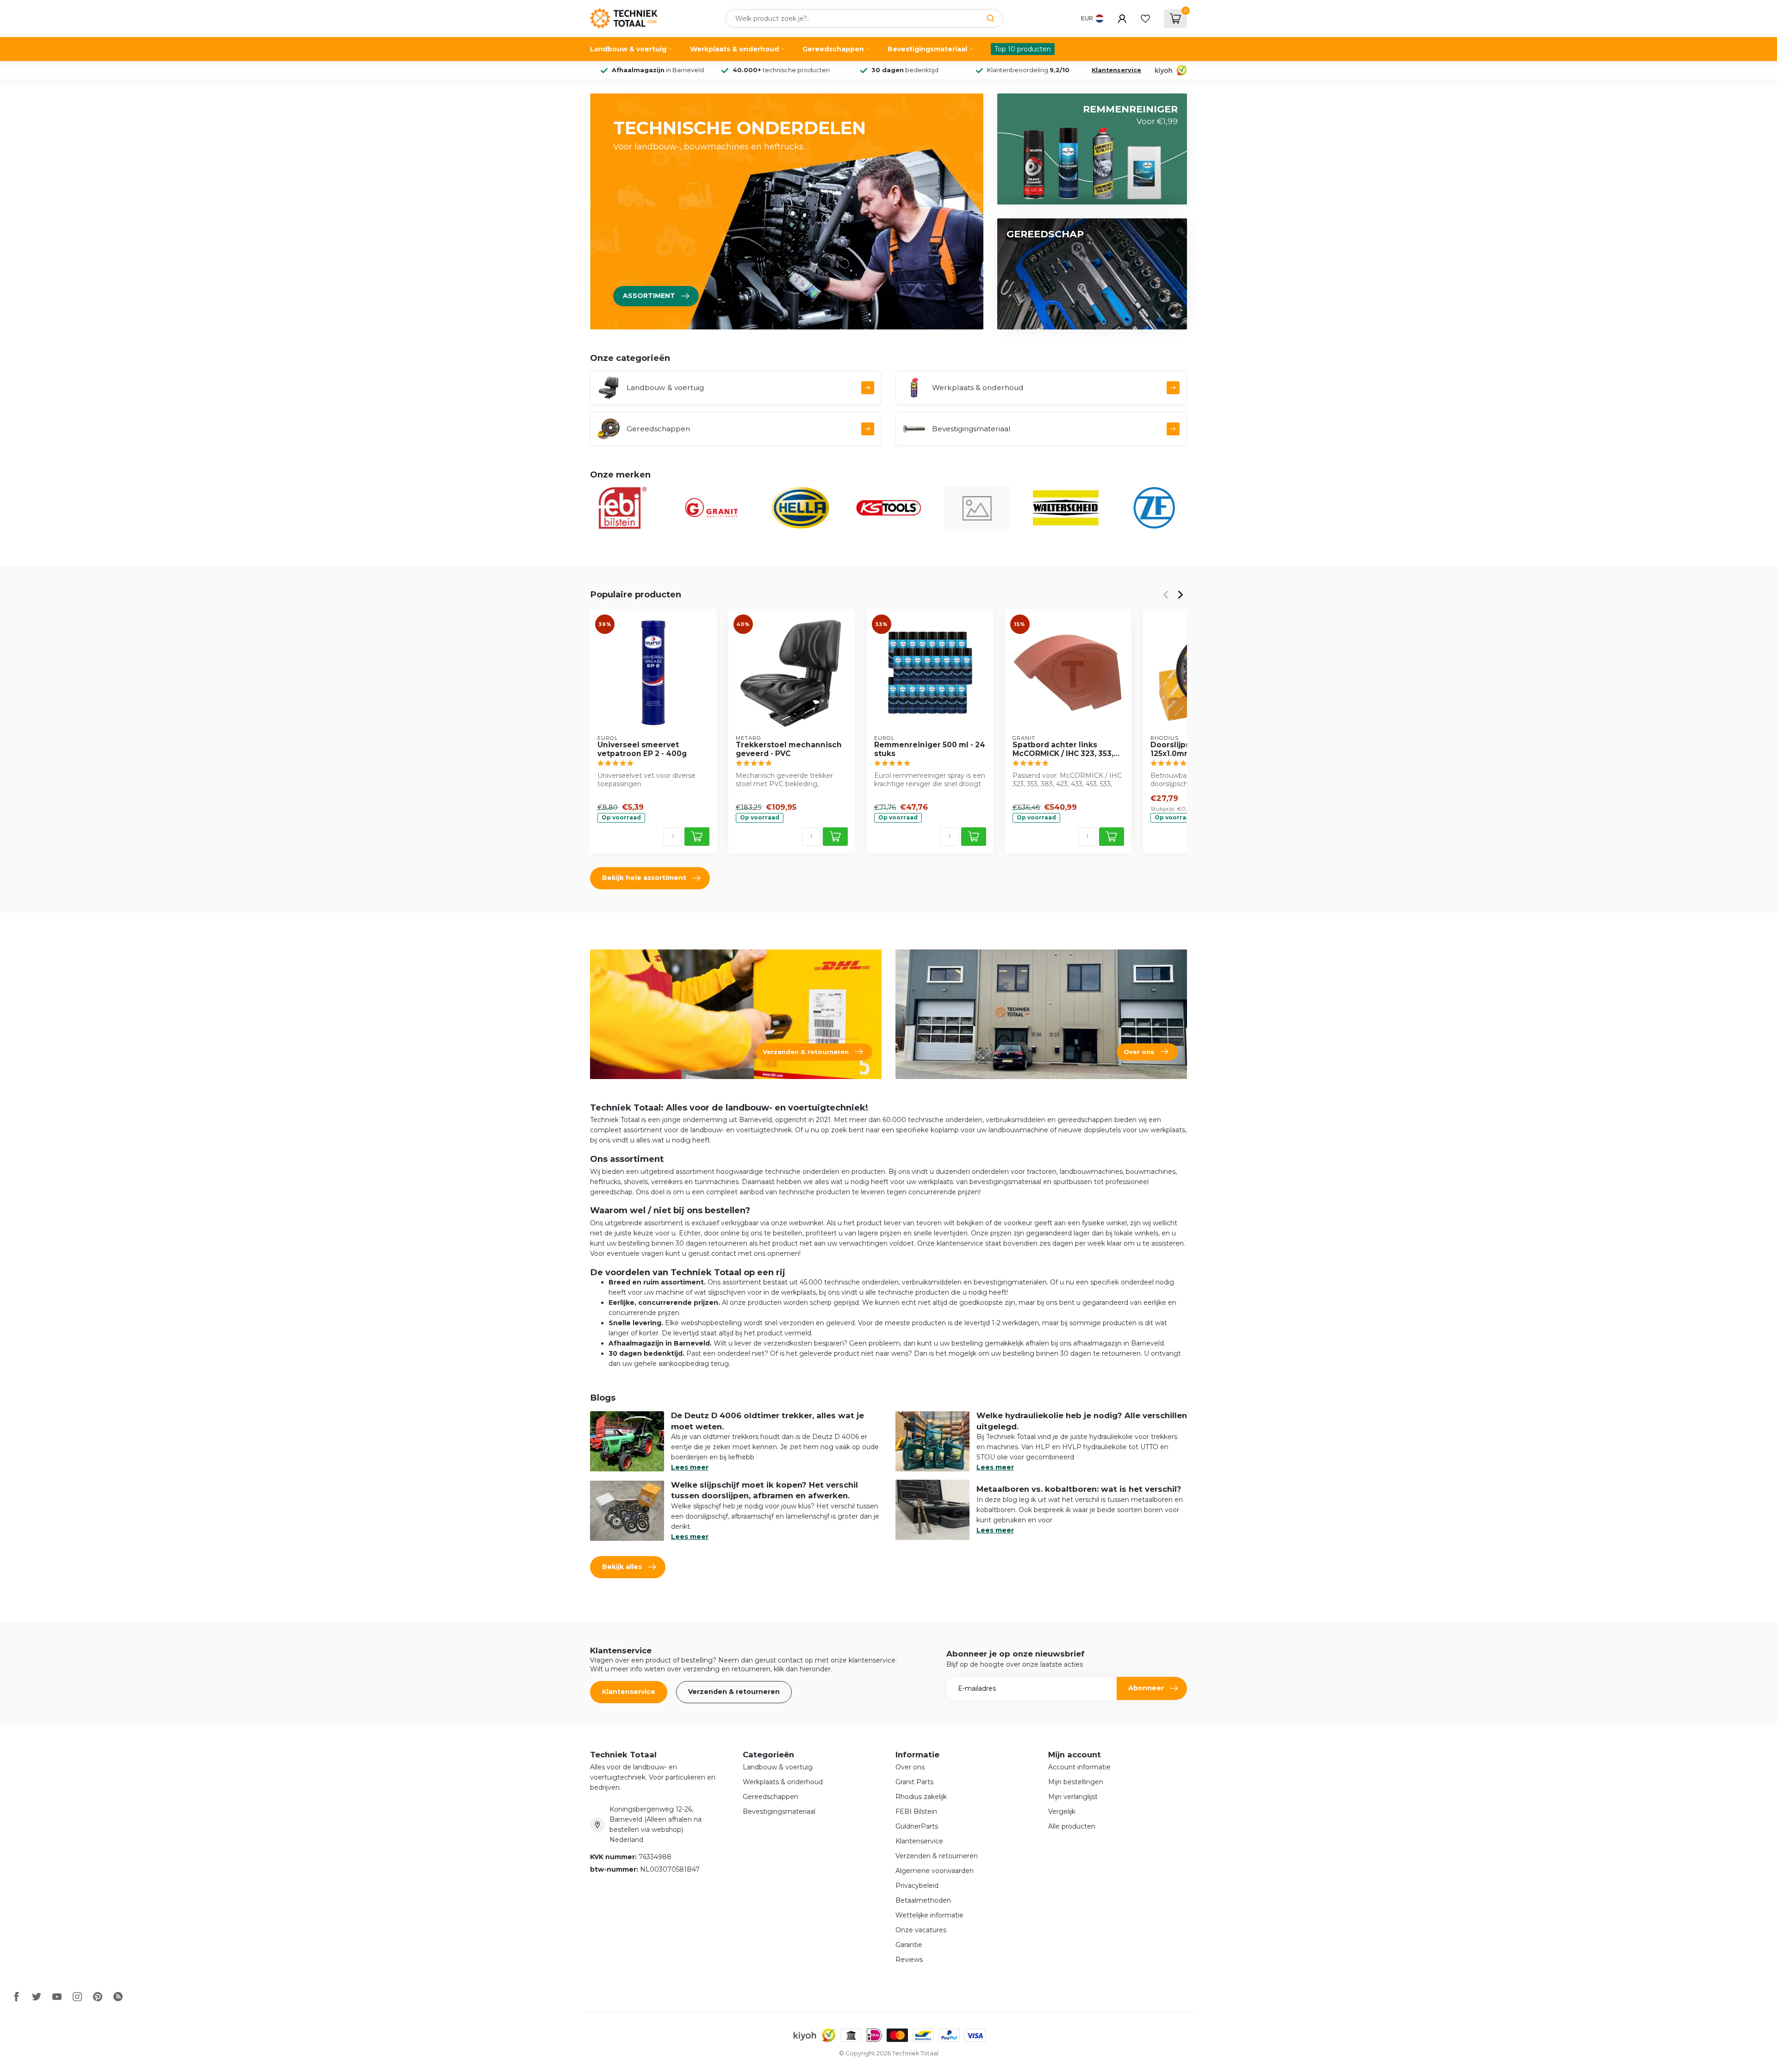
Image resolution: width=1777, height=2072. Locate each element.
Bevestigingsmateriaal (927, 49)
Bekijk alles (622, 1567)
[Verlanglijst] (1145, 19)
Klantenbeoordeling (1028, 70)
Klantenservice (1116, 70)
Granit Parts (914, 1782)
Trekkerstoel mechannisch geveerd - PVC (789, 749)
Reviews (909, 1960)
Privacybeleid (917, 1886)
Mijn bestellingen (1076, 1782)
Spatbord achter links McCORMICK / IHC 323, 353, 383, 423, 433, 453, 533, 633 (1065, 749)
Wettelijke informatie (929, 1915)
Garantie (909, 1945)
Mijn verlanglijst (1073, 1797)
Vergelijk (1062, 1811)
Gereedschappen (833, 49)
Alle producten (1072, 1826)
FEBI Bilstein (916, 1811)
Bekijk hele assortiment (644, 878)
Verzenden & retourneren (734, 1692)
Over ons (910, 1767)
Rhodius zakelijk (921, 1797)
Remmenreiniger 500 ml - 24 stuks (930, 749)
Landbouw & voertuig (628, 49)
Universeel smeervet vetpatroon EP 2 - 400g (642, 749)
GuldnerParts (917, 1826)
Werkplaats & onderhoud (734, 49)
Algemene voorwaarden (935, 1871)
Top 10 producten (1023, 49)
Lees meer (690, 1467)
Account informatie (1079, 1767)
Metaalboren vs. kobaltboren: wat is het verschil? (1079, 1489)
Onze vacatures (921, 1930)
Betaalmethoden (923, 1900)
